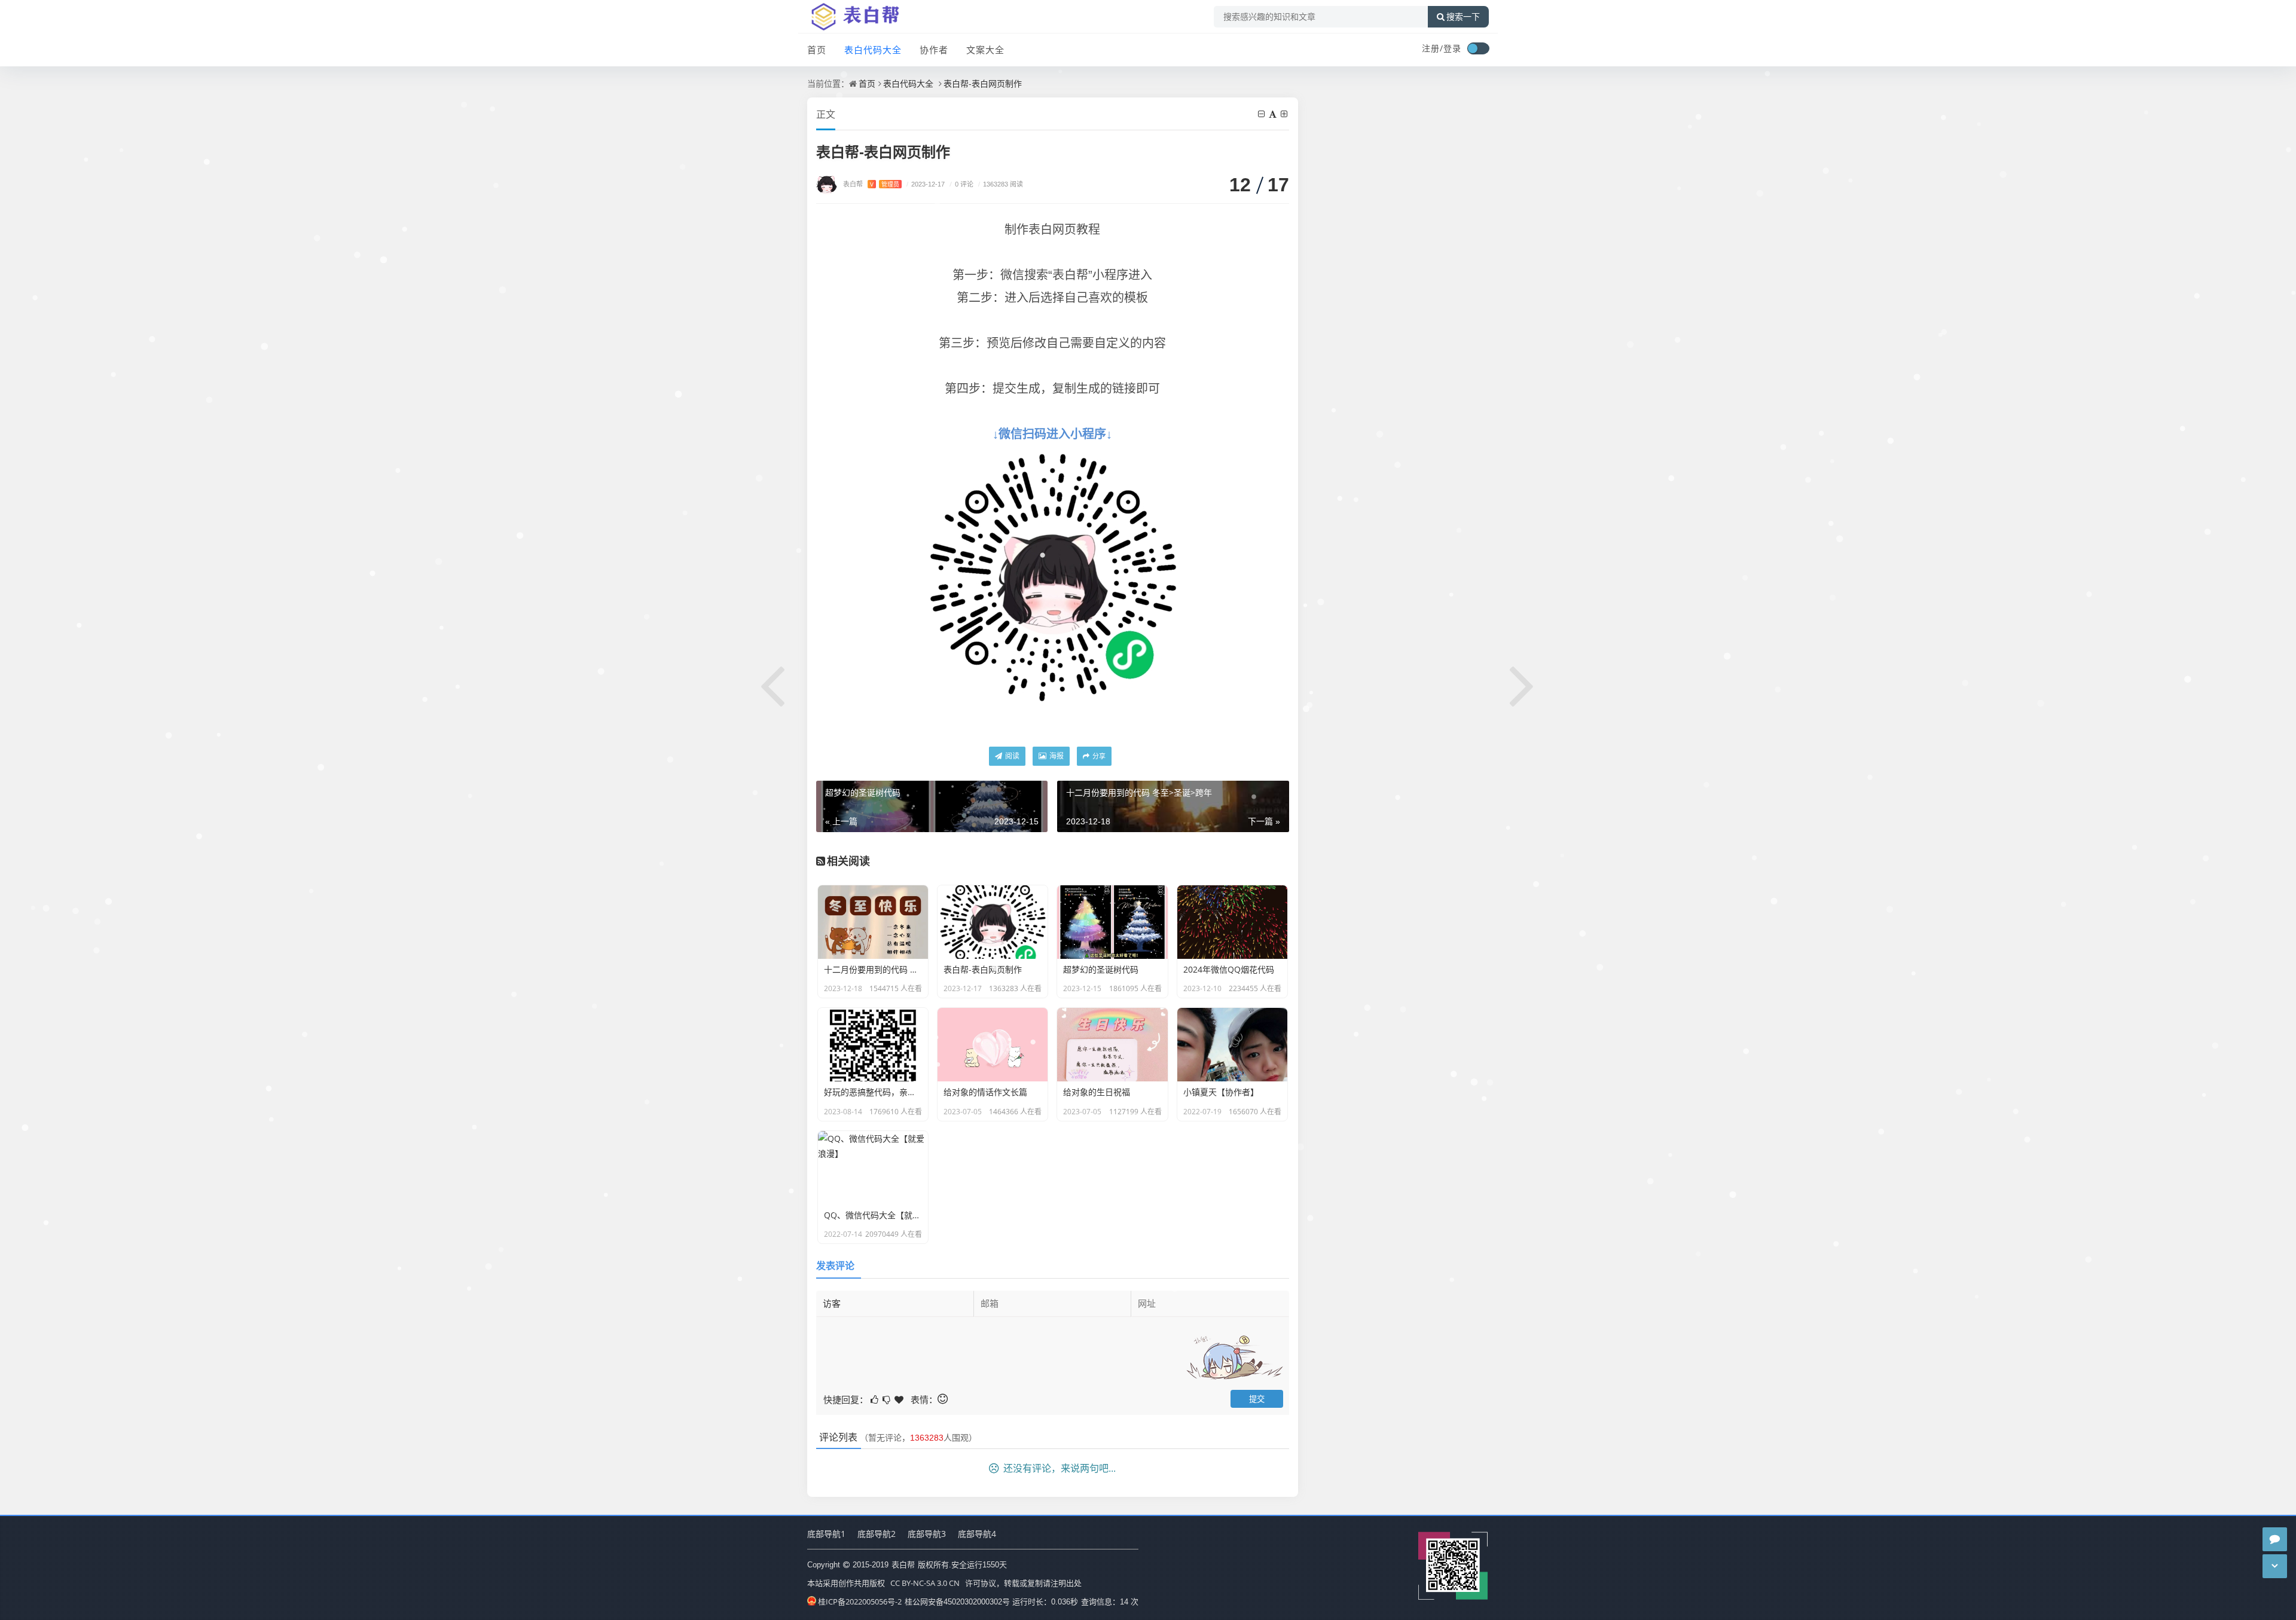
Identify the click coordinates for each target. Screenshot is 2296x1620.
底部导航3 (927, 1534)
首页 (817, 50)
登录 (1452, 48)
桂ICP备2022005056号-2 (860, 1601)
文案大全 (985, 50)
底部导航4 (977, 1534)
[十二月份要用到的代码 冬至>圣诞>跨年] (1523, 684)
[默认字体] (1274, 114)
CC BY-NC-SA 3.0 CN (925, 1583)
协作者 (934, 50)
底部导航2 (877, 1534)
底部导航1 (826, 1534)
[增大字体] (1285, 114)
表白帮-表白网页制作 (983, 83)
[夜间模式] (1478, 48)
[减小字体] (1262, 114)
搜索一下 (1463, 17)
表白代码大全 (873, 50)
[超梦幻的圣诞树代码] (773, 684)
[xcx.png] (1052, 576)
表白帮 (871, 184)
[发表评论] (2275, 1539)
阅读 (1011, 756)
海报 (1056, 756)
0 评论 (961, 184)
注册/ (1433, 48)
